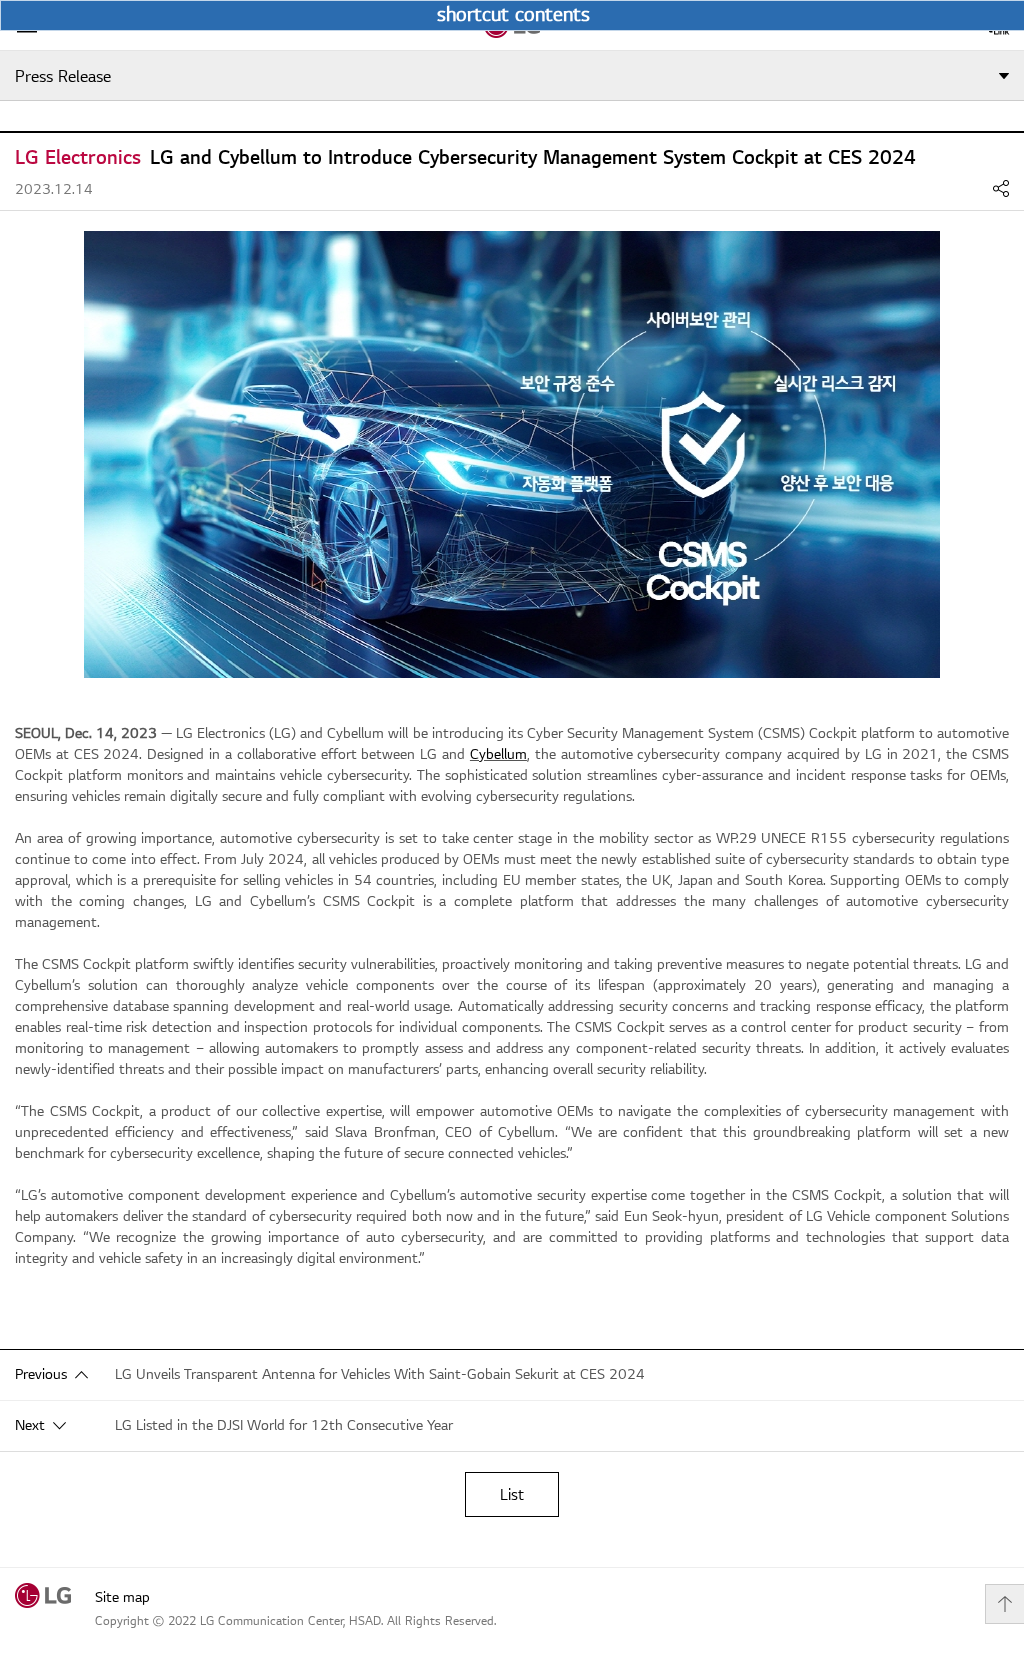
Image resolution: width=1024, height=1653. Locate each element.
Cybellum (498, 754)
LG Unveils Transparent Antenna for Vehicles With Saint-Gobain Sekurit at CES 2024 (380, 1374)
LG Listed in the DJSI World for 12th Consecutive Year (284, 1425)
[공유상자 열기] (1001, 188)
